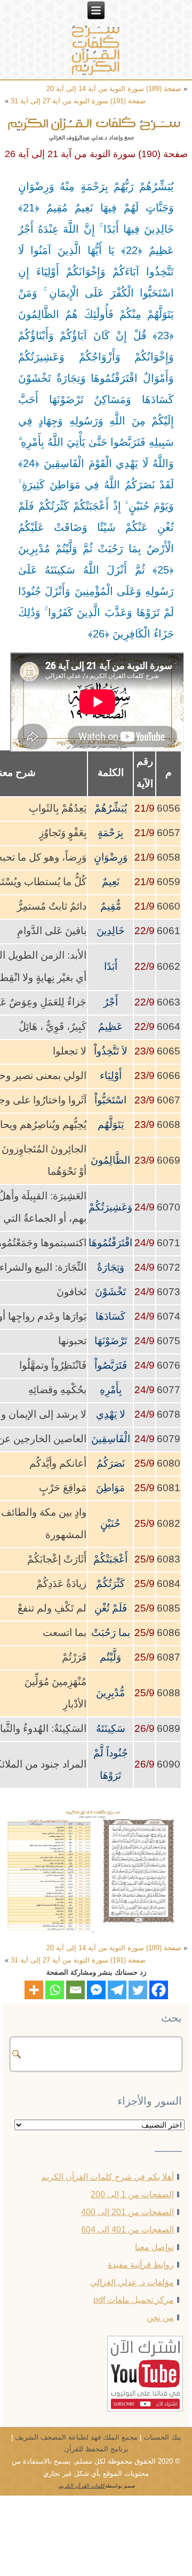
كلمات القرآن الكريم (82, 2486)
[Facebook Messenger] (96, 1990)
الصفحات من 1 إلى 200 (132, 2194)
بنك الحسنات (162, 2437)
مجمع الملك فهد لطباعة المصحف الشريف (76, 2437)
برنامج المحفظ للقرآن (96, 2449)
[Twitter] (138, 1990)
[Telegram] (117, 1990)
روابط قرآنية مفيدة (141, 2265)
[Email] (75, 1990)
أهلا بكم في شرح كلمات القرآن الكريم (107, 2177)
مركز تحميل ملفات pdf (134, 2300)
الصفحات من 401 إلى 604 (127, 2230)
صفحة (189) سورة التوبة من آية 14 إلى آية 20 (114, 89)
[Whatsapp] (55, 1990)
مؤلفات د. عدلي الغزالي (132, 2282)
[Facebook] (159, 1990)
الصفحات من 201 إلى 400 (127, 2212)
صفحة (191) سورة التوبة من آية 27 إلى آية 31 (78, 101)
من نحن (160, 2317)
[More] (34, 1990)
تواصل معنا (154, 2247)
